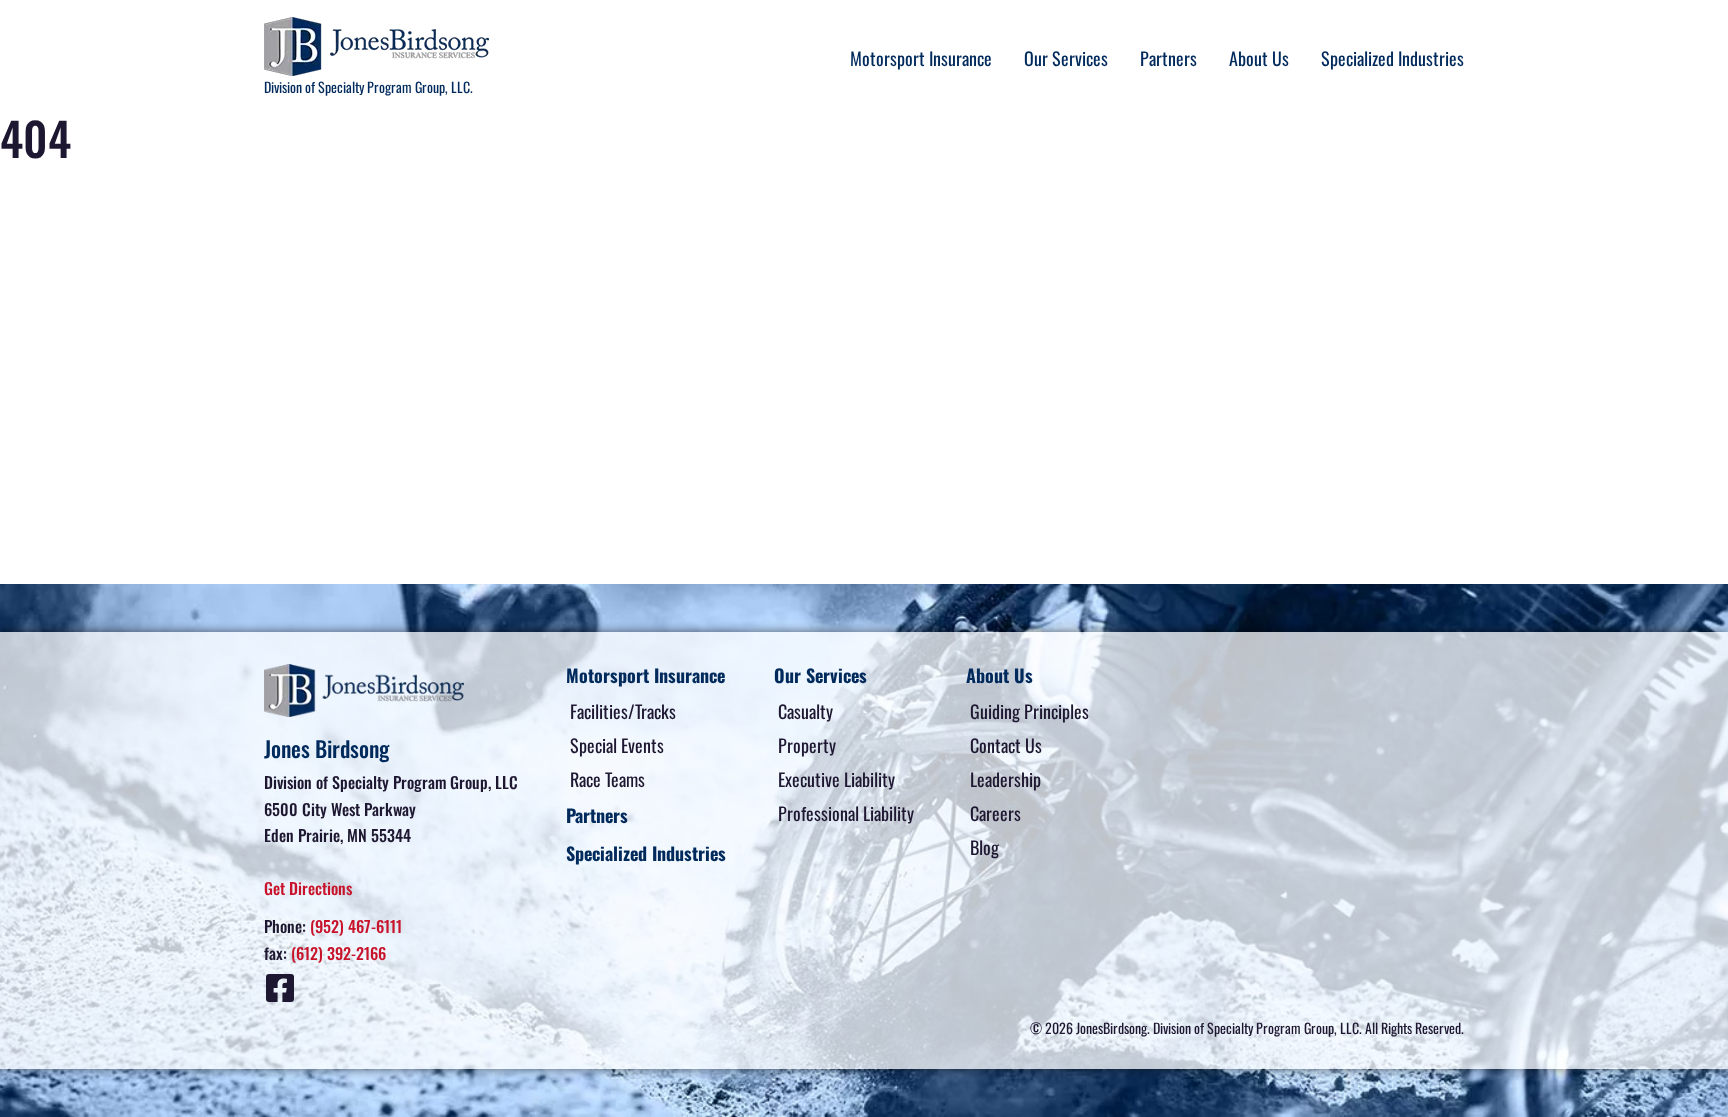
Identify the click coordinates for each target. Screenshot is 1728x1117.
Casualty (805, 711)
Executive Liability (836, 779)
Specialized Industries (1392, 58)
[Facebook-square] (280, 988)
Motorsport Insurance (921, 58)
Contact (79, 218)
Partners (1168, 58)
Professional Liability (846, 813)
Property (807, 745)
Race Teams (607, 779)
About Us (1259, 58)
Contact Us (1006, 745)
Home (20, 218)
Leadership (1005, 779)
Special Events (617, 745)
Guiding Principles (1029, 711)
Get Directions (308, 888)
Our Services (1066, 58)
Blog (984, 847)
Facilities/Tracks (623, 711)
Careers (995, 813)
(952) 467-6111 (356, 926)
